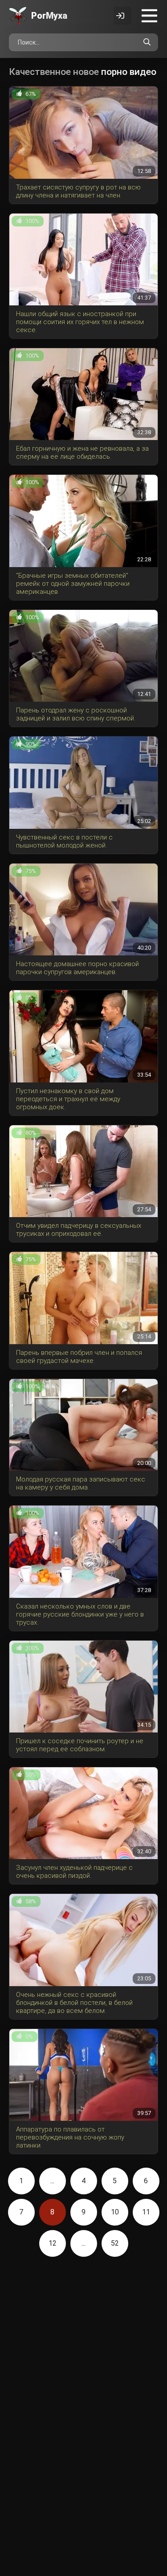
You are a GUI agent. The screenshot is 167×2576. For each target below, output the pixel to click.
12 (53, 2243)
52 (115, 2243)
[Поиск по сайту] (147, 42)
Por (49, 16)
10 (115, 2212)
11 (146, 2212)
